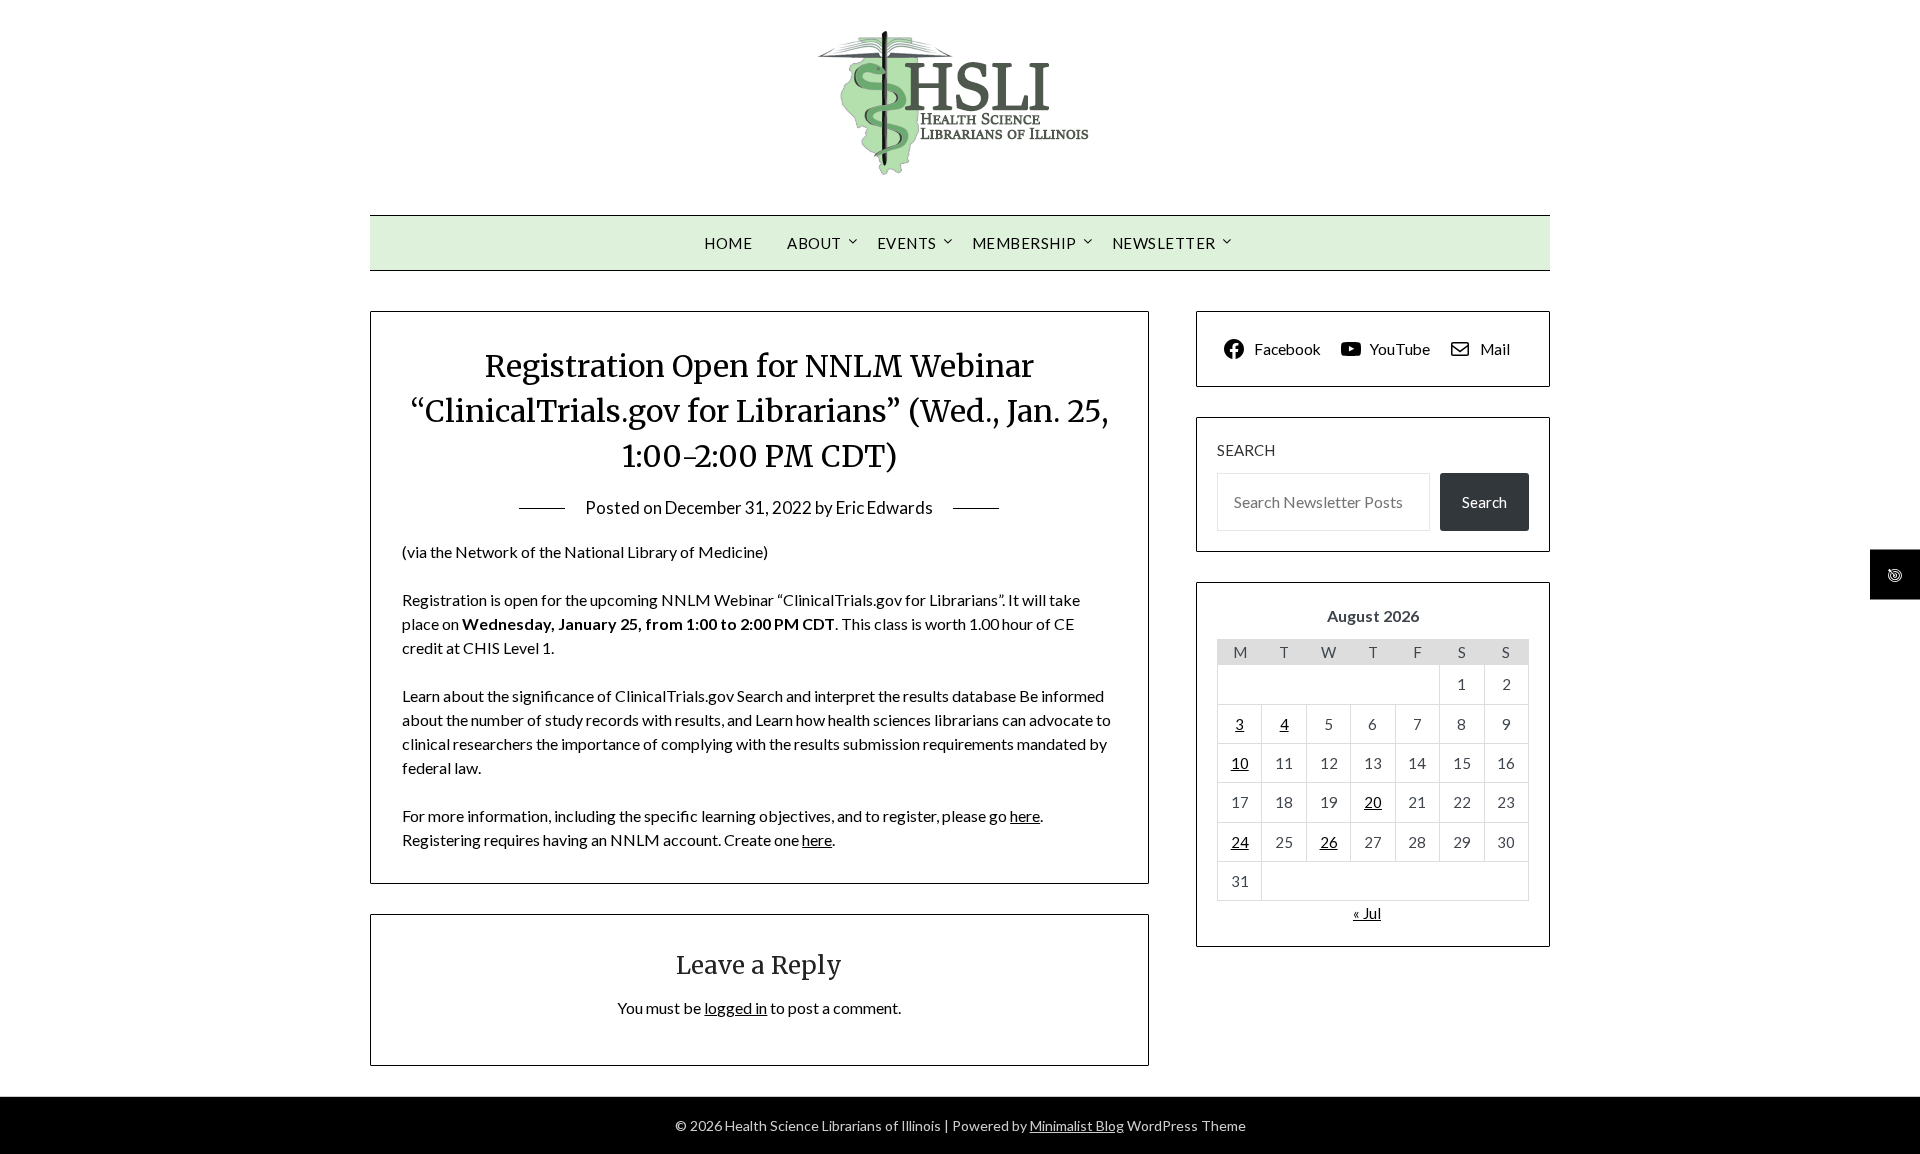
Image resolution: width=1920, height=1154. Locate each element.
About (814, 243)
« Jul (1367, 913)
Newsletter (1164, 243)
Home (728, 243)
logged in (735, 1007)
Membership (1024, 243)
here (1025, 815)
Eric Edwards (884, 507)
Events (907, 243)
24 (1240, 842)
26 (1329, 842)
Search (1246, 450)
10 (1240, 763)
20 (1373, 802)
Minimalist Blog (1077, 1125)
